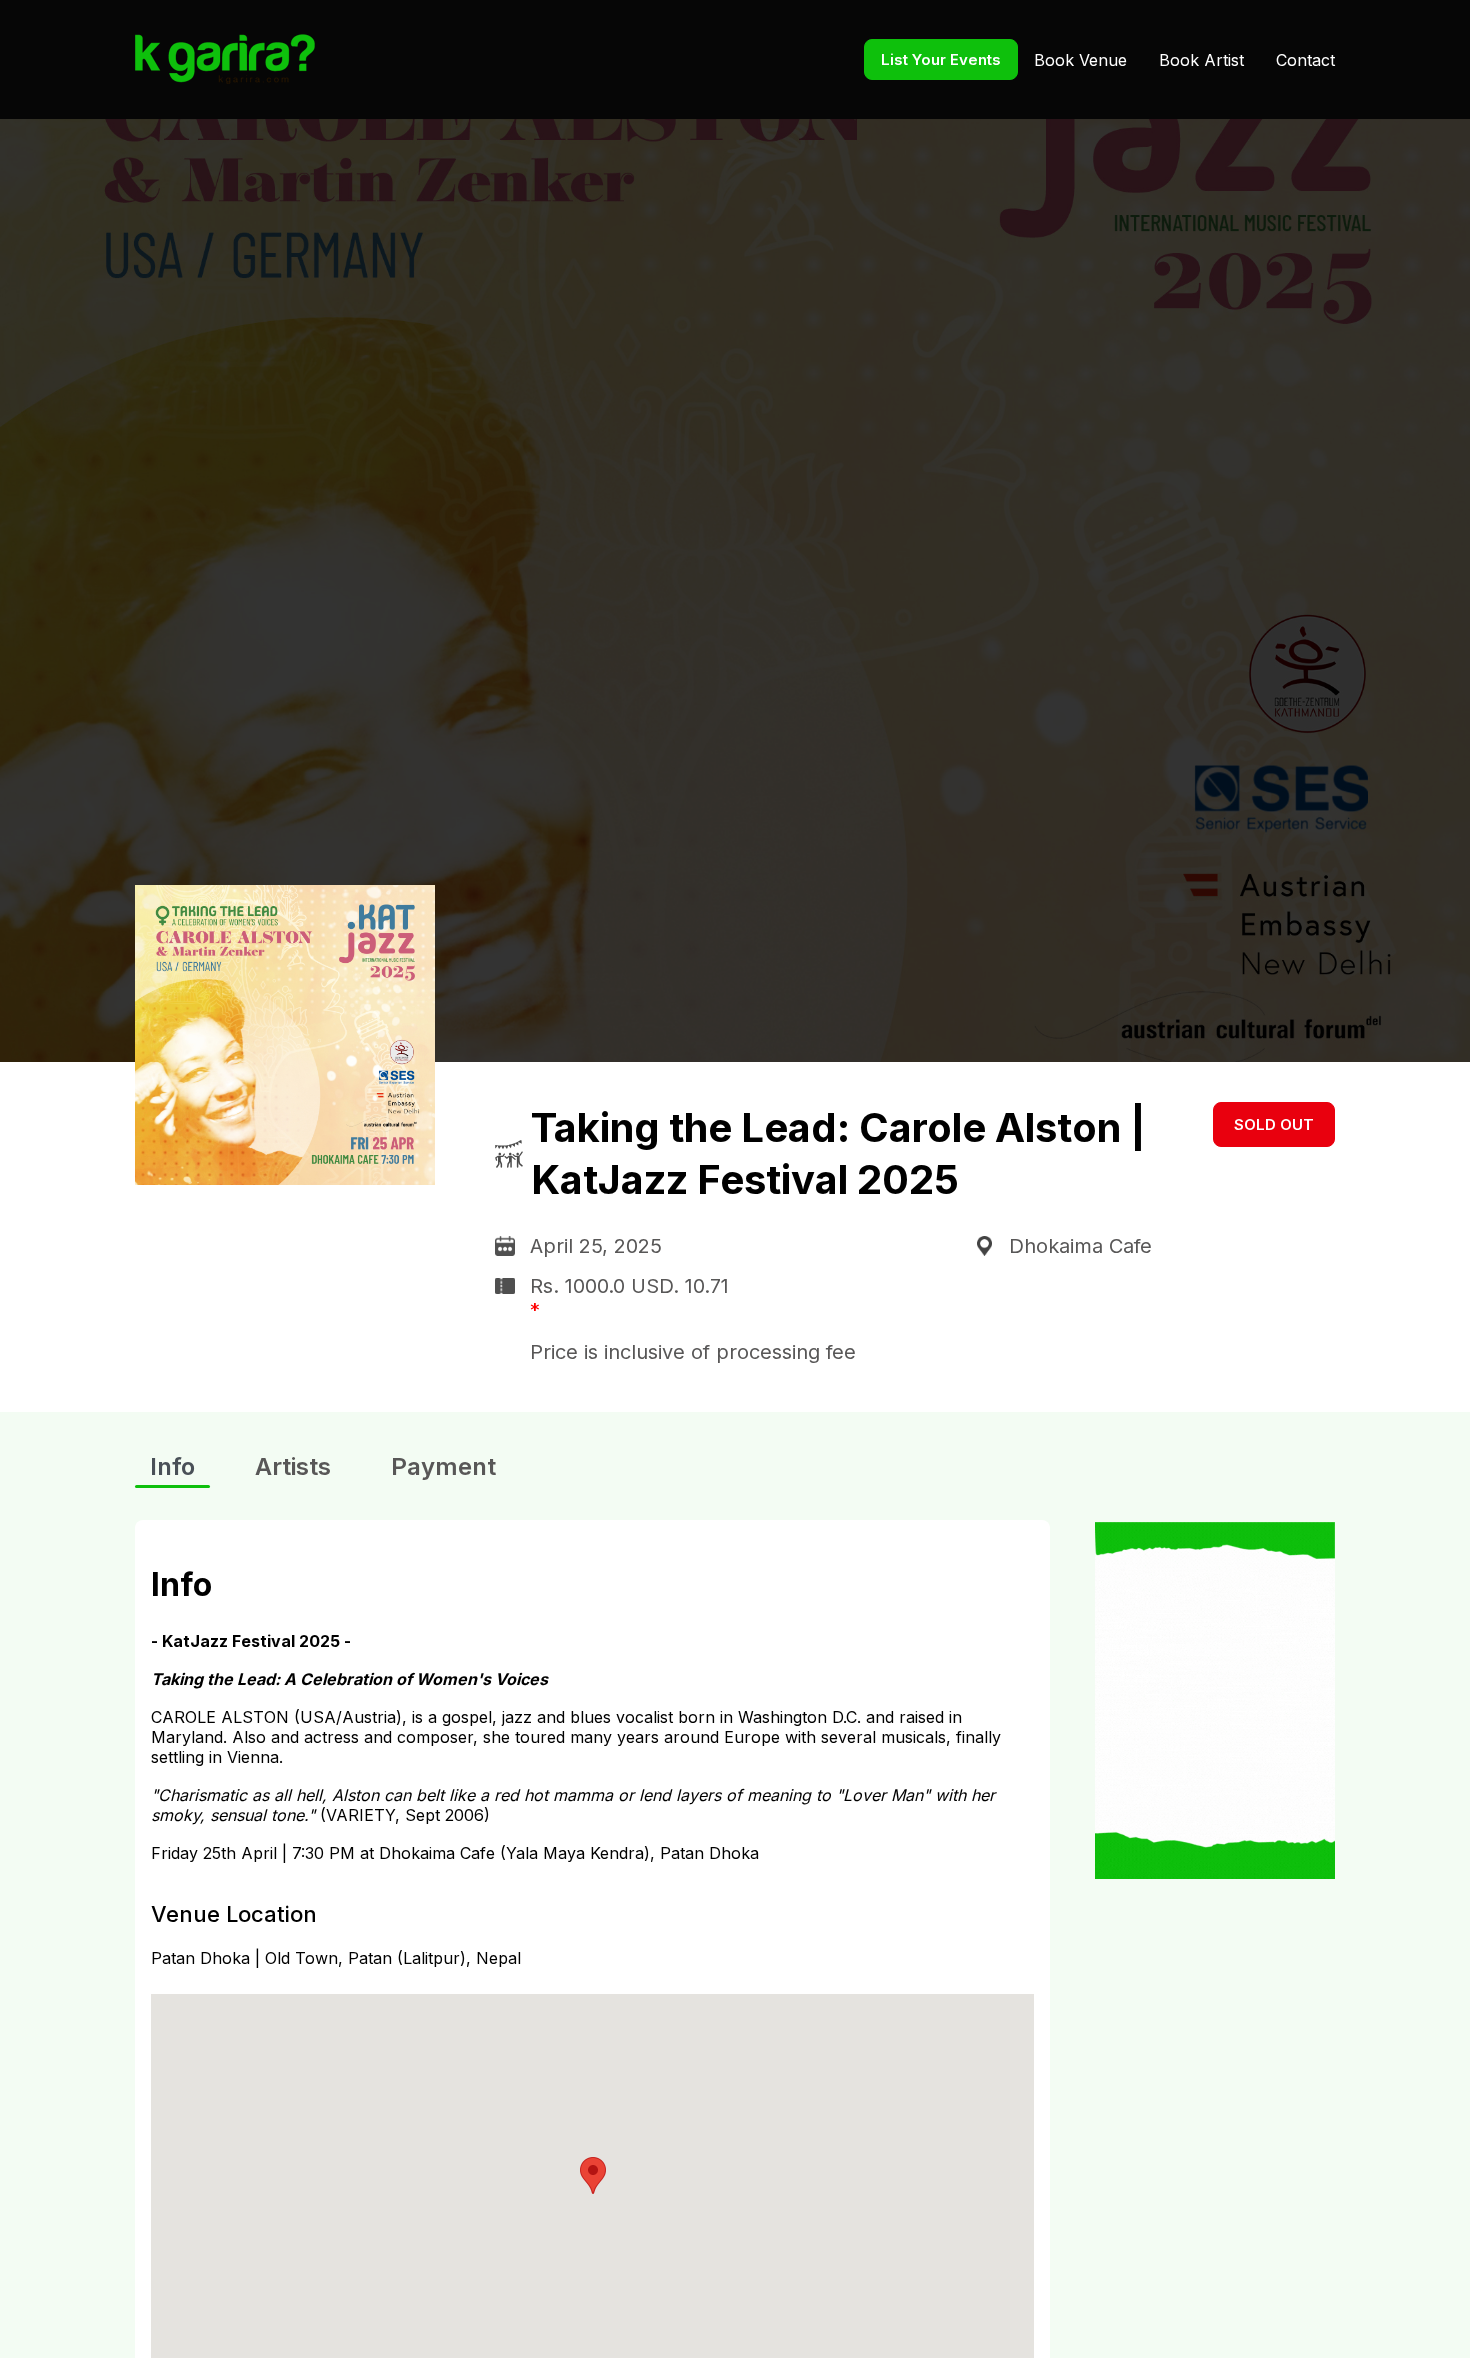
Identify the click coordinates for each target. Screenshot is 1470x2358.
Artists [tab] (293, 1466)
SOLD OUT (1274, 1124)
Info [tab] (172, 1466)
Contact (1305, 60)
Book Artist (1201, 60)
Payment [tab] (443, 1466)
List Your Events (941, 59)
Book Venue (1080, 60)
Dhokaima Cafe (1080, 1246)
